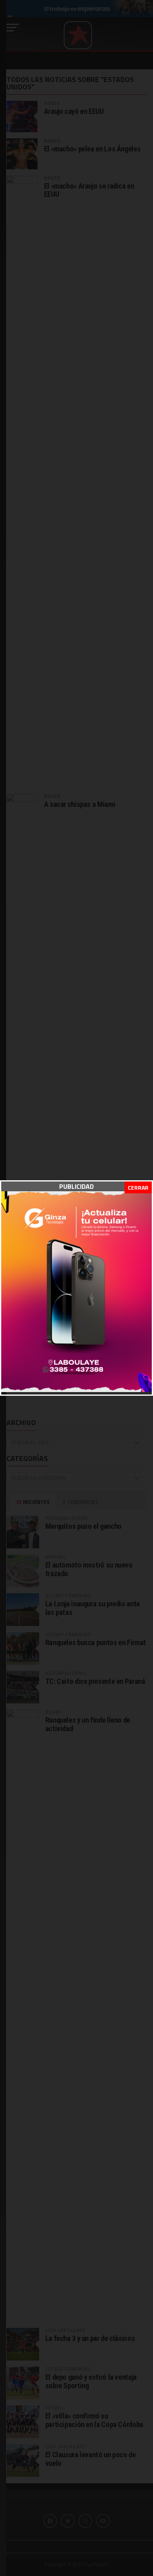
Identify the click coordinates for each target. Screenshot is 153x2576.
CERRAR (138, 1187)
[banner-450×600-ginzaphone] (76, 1390)
